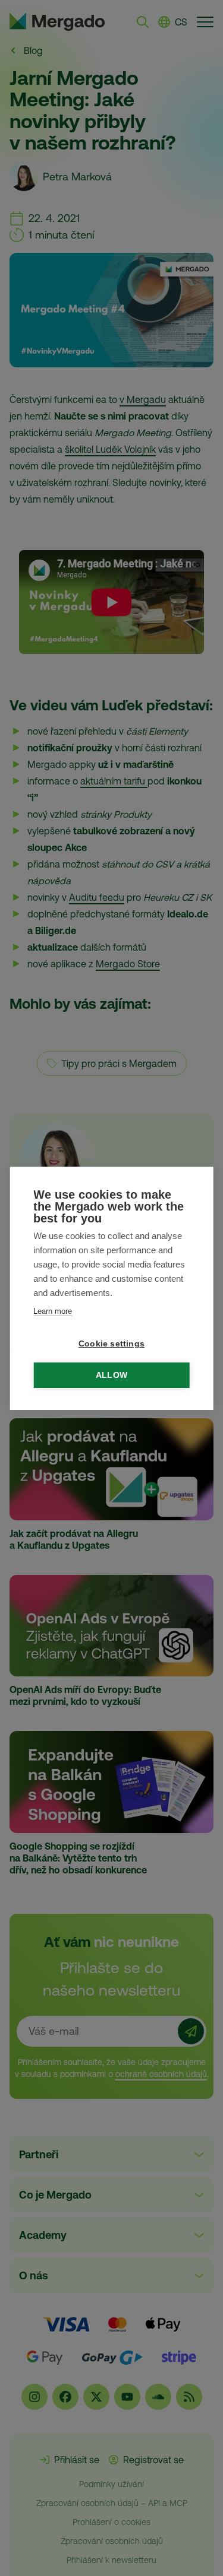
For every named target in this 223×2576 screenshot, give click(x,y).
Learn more (53, 1311)
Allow (111, 1375)
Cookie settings (111, 1344)
